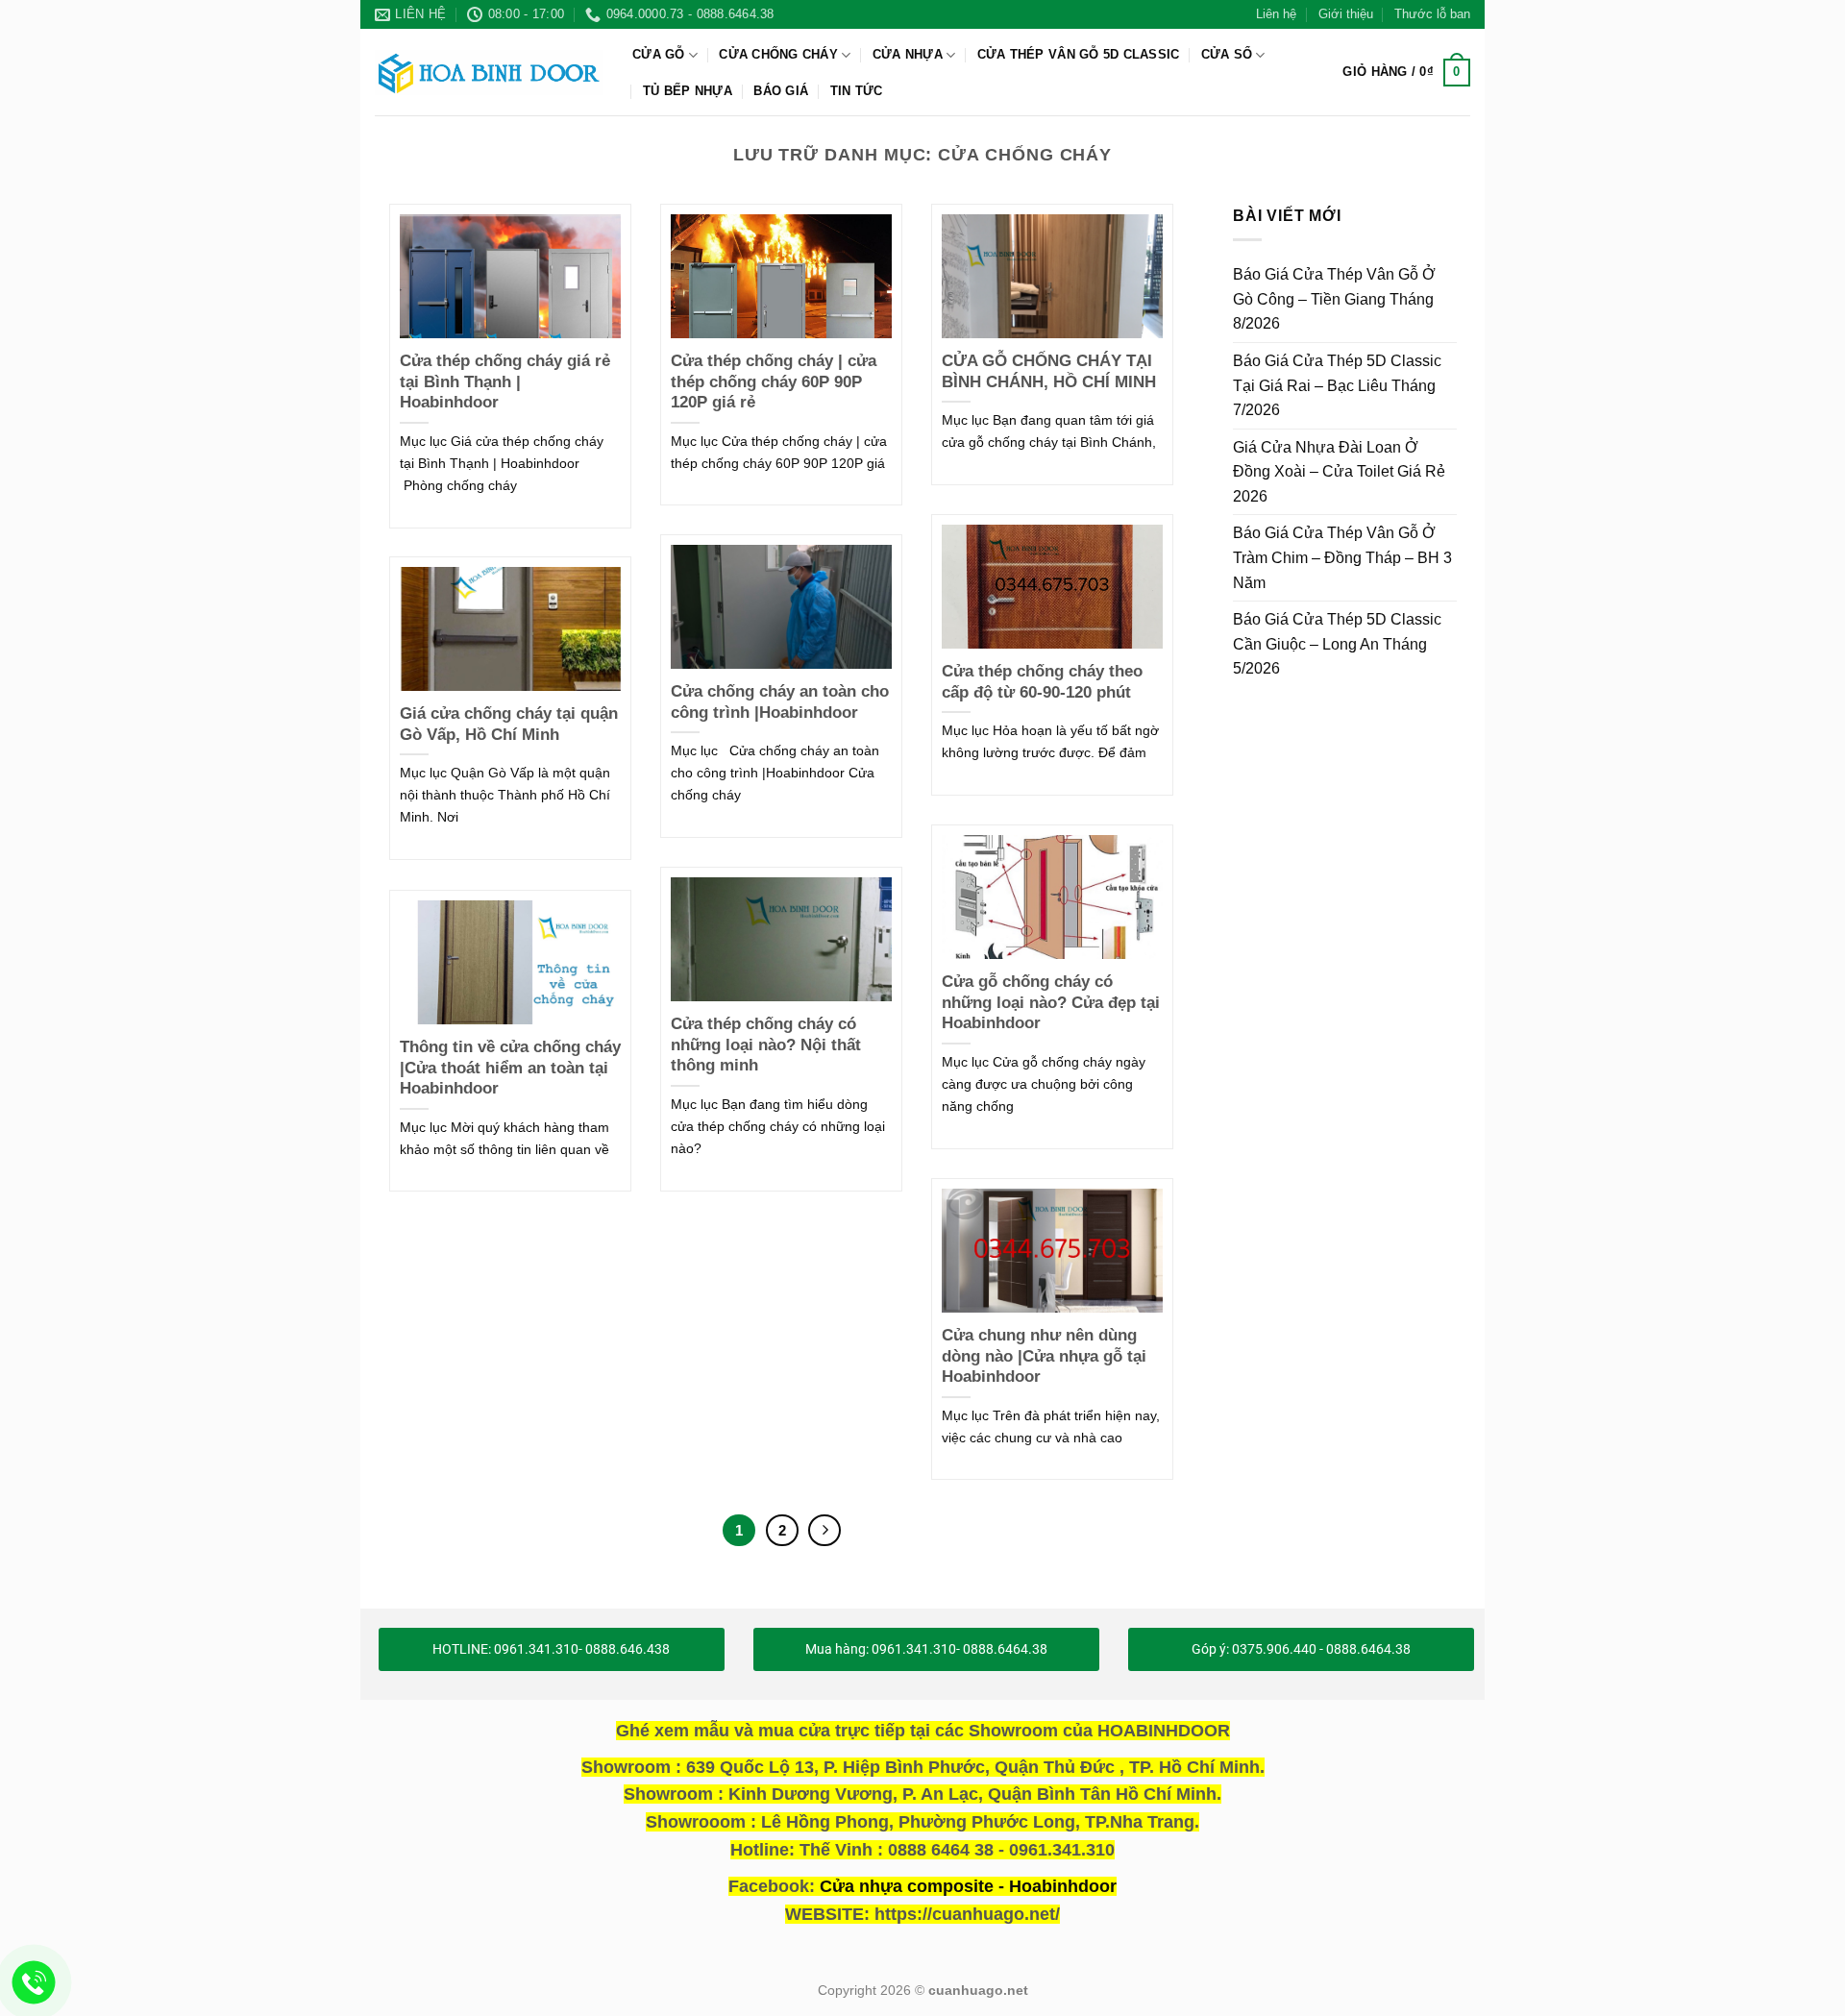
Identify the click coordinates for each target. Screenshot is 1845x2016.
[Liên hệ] (34, 1983)
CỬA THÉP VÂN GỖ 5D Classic (1079, 54)
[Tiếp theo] (824, 1531)
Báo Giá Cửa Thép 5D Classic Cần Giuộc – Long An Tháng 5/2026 (1337, 644)
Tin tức (857, 91)
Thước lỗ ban (1432, 14)
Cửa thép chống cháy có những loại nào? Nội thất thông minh (766, 1045)
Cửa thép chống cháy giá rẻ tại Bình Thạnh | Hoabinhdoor (505, 381)
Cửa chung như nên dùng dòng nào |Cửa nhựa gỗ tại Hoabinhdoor (1044, 1356)
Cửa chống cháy (778, 54)
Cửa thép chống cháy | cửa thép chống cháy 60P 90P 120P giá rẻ (774, 381)
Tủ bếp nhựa (688, 91)
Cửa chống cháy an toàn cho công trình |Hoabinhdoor (780, 702)
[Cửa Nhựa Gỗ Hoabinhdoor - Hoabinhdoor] (489, 72)
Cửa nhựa (908, 54)
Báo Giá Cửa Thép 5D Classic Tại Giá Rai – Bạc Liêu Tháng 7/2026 (1337, 385)
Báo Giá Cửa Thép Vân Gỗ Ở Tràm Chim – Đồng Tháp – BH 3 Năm (1342, 557)
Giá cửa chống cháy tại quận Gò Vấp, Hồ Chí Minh (509, 724)
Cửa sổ (1227, 54)
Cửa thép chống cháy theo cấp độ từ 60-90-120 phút (1042, 682)
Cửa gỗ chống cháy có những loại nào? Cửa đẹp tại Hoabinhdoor (1051, 1002)
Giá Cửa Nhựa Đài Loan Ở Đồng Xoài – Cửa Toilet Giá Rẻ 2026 (1339, 471)
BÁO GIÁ (781, 91)
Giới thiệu (1346, 14)
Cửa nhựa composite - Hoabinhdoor (968, 1886)
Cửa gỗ (659, 54)
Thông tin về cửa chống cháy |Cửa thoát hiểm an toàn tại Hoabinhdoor (510, 1068)
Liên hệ (1276, 14)
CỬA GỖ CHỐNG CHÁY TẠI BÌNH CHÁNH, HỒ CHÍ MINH (1049, 371)
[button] (1406, 73)
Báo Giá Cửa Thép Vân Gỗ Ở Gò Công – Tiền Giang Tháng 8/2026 (1334, 299)
